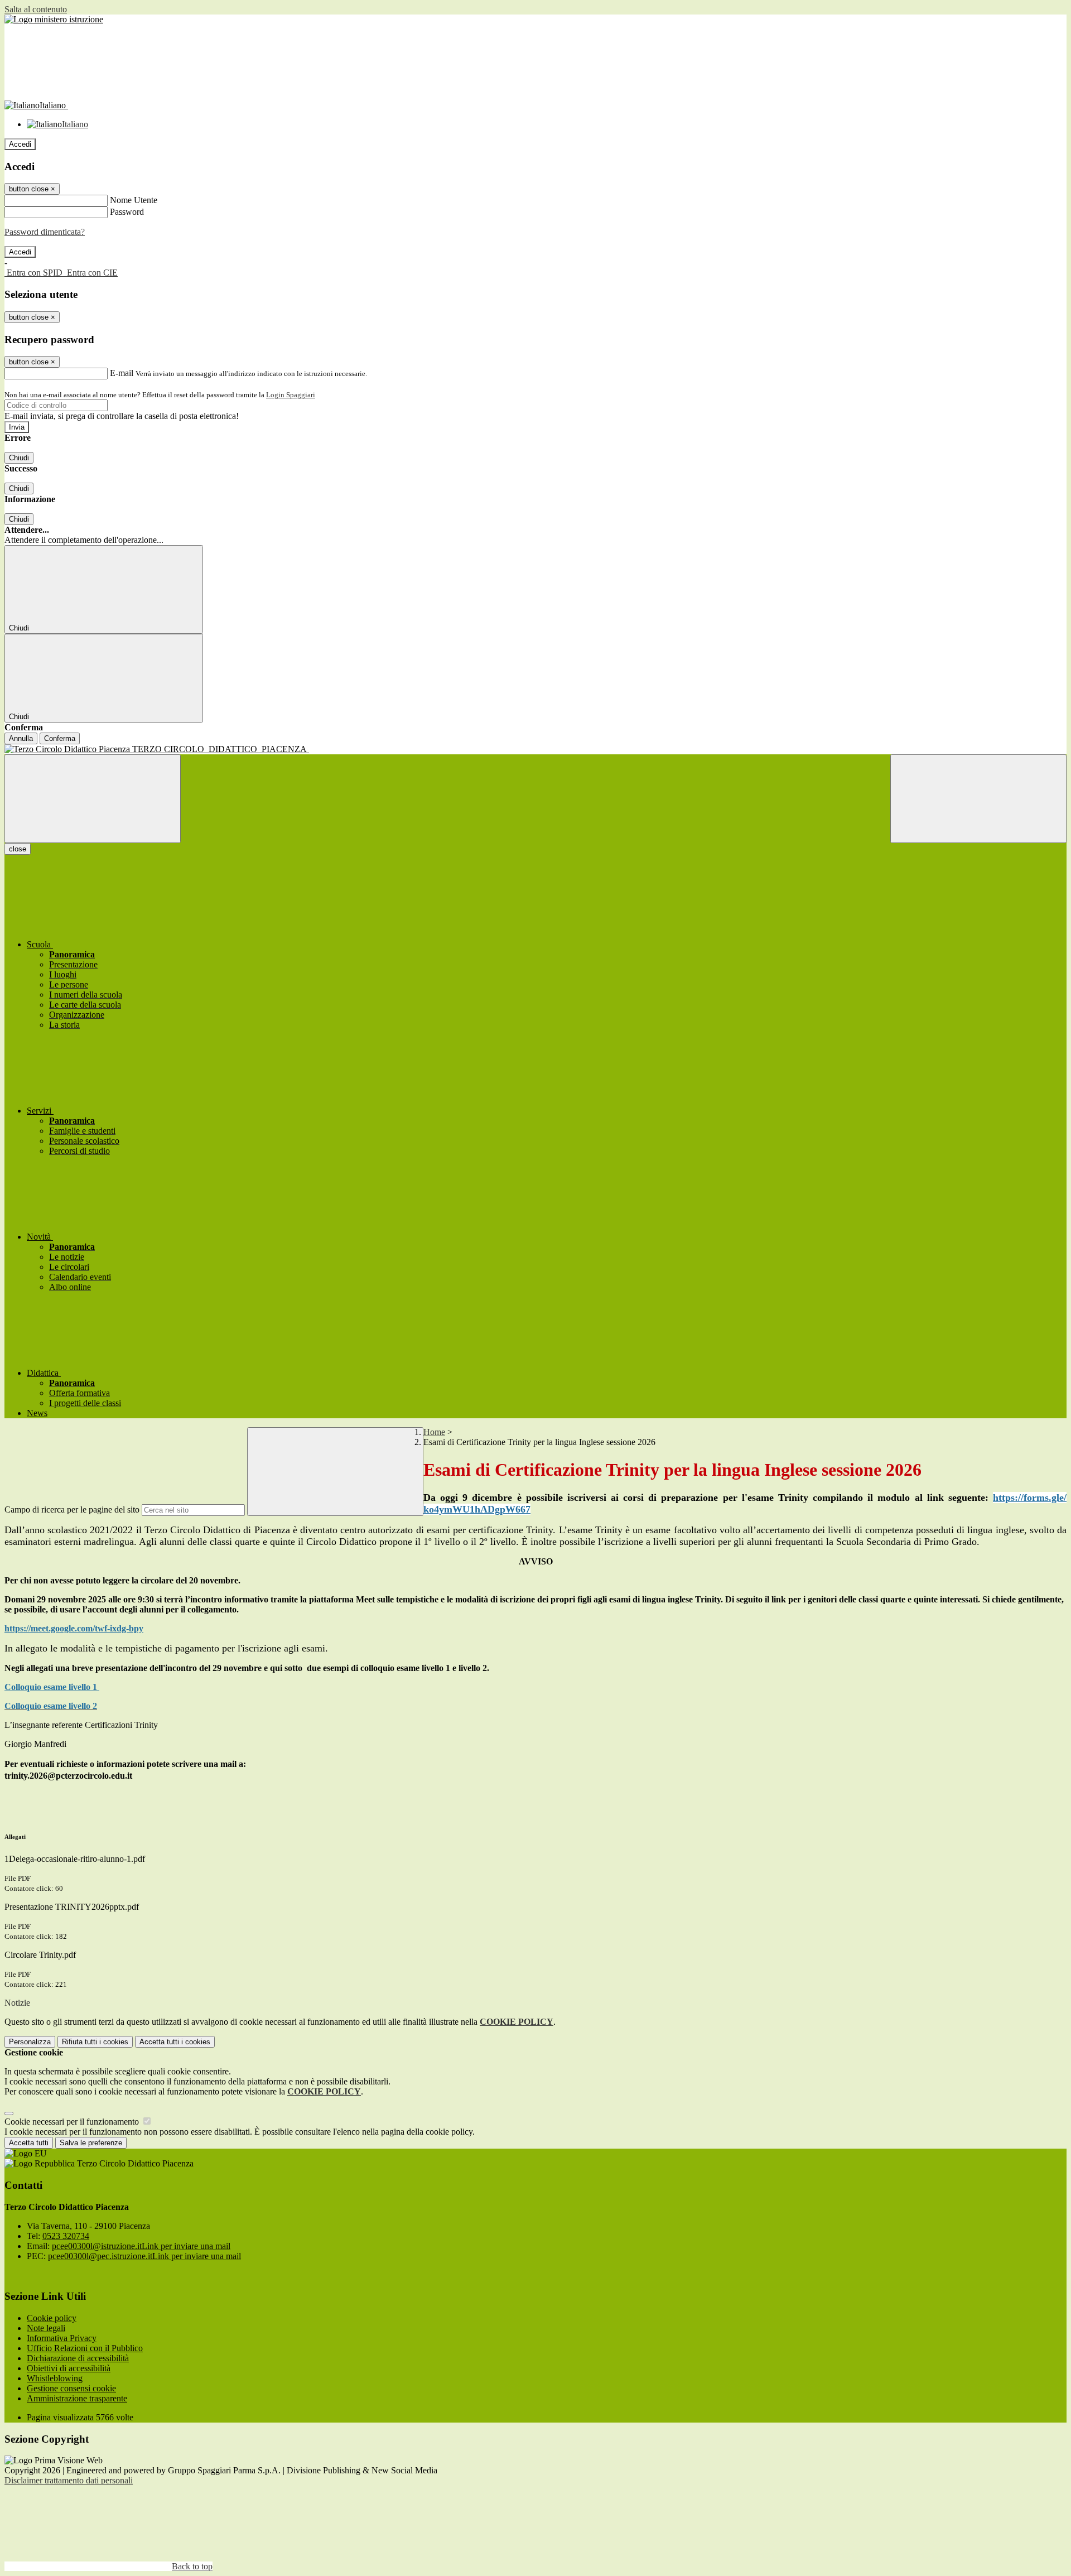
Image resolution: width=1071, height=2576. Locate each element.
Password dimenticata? (45, 232)
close (18, 849)
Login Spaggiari (291, 395)
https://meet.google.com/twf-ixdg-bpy (74, 1628)
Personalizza (30, 2042)
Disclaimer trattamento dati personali (69, 2480)
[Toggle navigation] (93, 799)
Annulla (21, 738)
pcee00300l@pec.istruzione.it (144, 2256)
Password (127, 212)
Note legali (46, 2328)
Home (434, 1432)
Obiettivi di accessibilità (69, 2368)
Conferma (60, 738)
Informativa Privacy (62, 2338)
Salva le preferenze (91, 2143)
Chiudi (19, 458)
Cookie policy (52, 2318)
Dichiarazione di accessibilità (78, 2358)
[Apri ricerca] (978, 799)
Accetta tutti (175, 2042)
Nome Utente (134, 200)
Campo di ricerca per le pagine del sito (72, 1510)
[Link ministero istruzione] (54, 19)
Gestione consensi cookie (71, 2388)
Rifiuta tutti (95, 2042)
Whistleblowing (55, 2378)
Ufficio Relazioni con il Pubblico (85, 2348)
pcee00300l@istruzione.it (141, 2246)
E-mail (122, 373)
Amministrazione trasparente (77, 2398)
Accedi (20, 144)
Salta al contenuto (36, 9)
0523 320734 (66, 2236)
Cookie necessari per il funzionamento (73, 2122)
